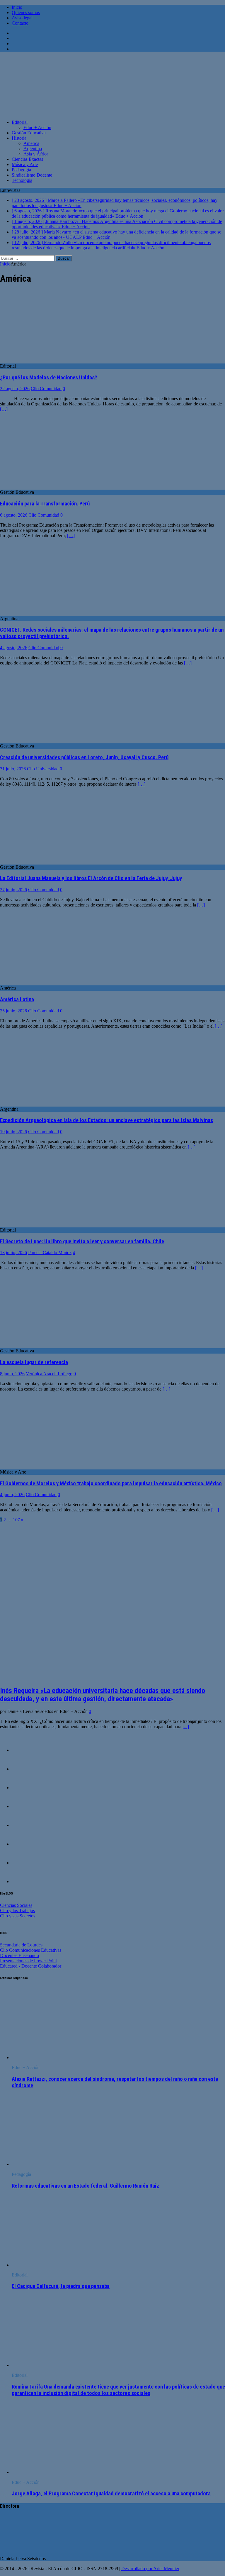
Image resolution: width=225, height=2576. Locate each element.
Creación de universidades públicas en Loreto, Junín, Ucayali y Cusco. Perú (84, 757)
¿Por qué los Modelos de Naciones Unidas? (49, 378)
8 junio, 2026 (12, 1374)
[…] (4, 409)
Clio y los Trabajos (17, 1911)
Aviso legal (22, 18)
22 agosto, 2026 (15, 389)
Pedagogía (21, 170)
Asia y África (36, 154)
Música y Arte (25, 164)
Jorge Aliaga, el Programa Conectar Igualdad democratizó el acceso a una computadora (111, 2494)
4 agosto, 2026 (14, 648)
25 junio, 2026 (13, 1011)
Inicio (17, 7)
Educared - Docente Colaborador (31, 1966)
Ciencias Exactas (27, 159)
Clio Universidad (43, 769)
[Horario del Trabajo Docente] (23, 1769)
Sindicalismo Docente (32, 175)
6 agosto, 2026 (14, 515)
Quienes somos (26, 12)
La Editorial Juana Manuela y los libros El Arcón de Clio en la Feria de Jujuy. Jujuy (91, 878)
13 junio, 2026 (13, 1253)
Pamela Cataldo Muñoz (50, 1253)
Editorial (20, 122)
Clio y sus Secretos (18, 1916)
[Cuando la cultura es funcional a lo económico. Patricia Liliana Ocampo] (23, 1844)
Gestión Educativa (29, 133)
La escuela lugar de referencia (34, 1362)
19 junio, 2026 (13, 1132)
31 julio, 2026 (13, 769)
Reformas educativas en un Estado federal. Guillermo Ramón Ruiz (85, 2186)
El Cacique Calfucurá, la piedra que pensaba (61, 2286)
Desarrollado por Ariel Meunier (150, 2569)
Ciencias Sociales (16, 1905)
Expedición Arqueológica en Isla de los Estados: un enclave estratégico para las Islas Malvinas (106, 1120)
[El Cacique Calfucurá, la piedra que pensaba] (59, 2265)
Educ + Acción (37, 127)
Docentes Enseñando (19, 1955)
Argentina (33, 149)
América (31, 143)
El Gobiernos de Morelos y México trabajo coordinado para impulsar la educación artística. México (111, 1484)
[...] (186, 1727)
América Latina (17, 999)
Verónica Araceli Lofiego (49, 1374)
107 (16, 1520)
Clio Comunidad (46, 389)
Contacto (20, 23)
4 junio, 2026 (12, 1495)
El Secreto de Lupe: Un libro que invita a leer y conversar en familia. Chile (82, 1242)
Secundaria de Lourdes (21, 1945)
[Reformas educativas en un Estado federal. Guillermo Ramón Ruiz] (59, 2164)
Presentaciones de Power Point (28, 1961)
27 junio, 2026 (13, 890)
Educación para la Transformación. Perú (45, 504)
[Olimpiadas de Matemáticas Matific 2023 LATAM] (23, 1788)
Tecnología (22, 180)
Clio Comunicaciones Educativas (31, 1950)
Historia (19, 138)
